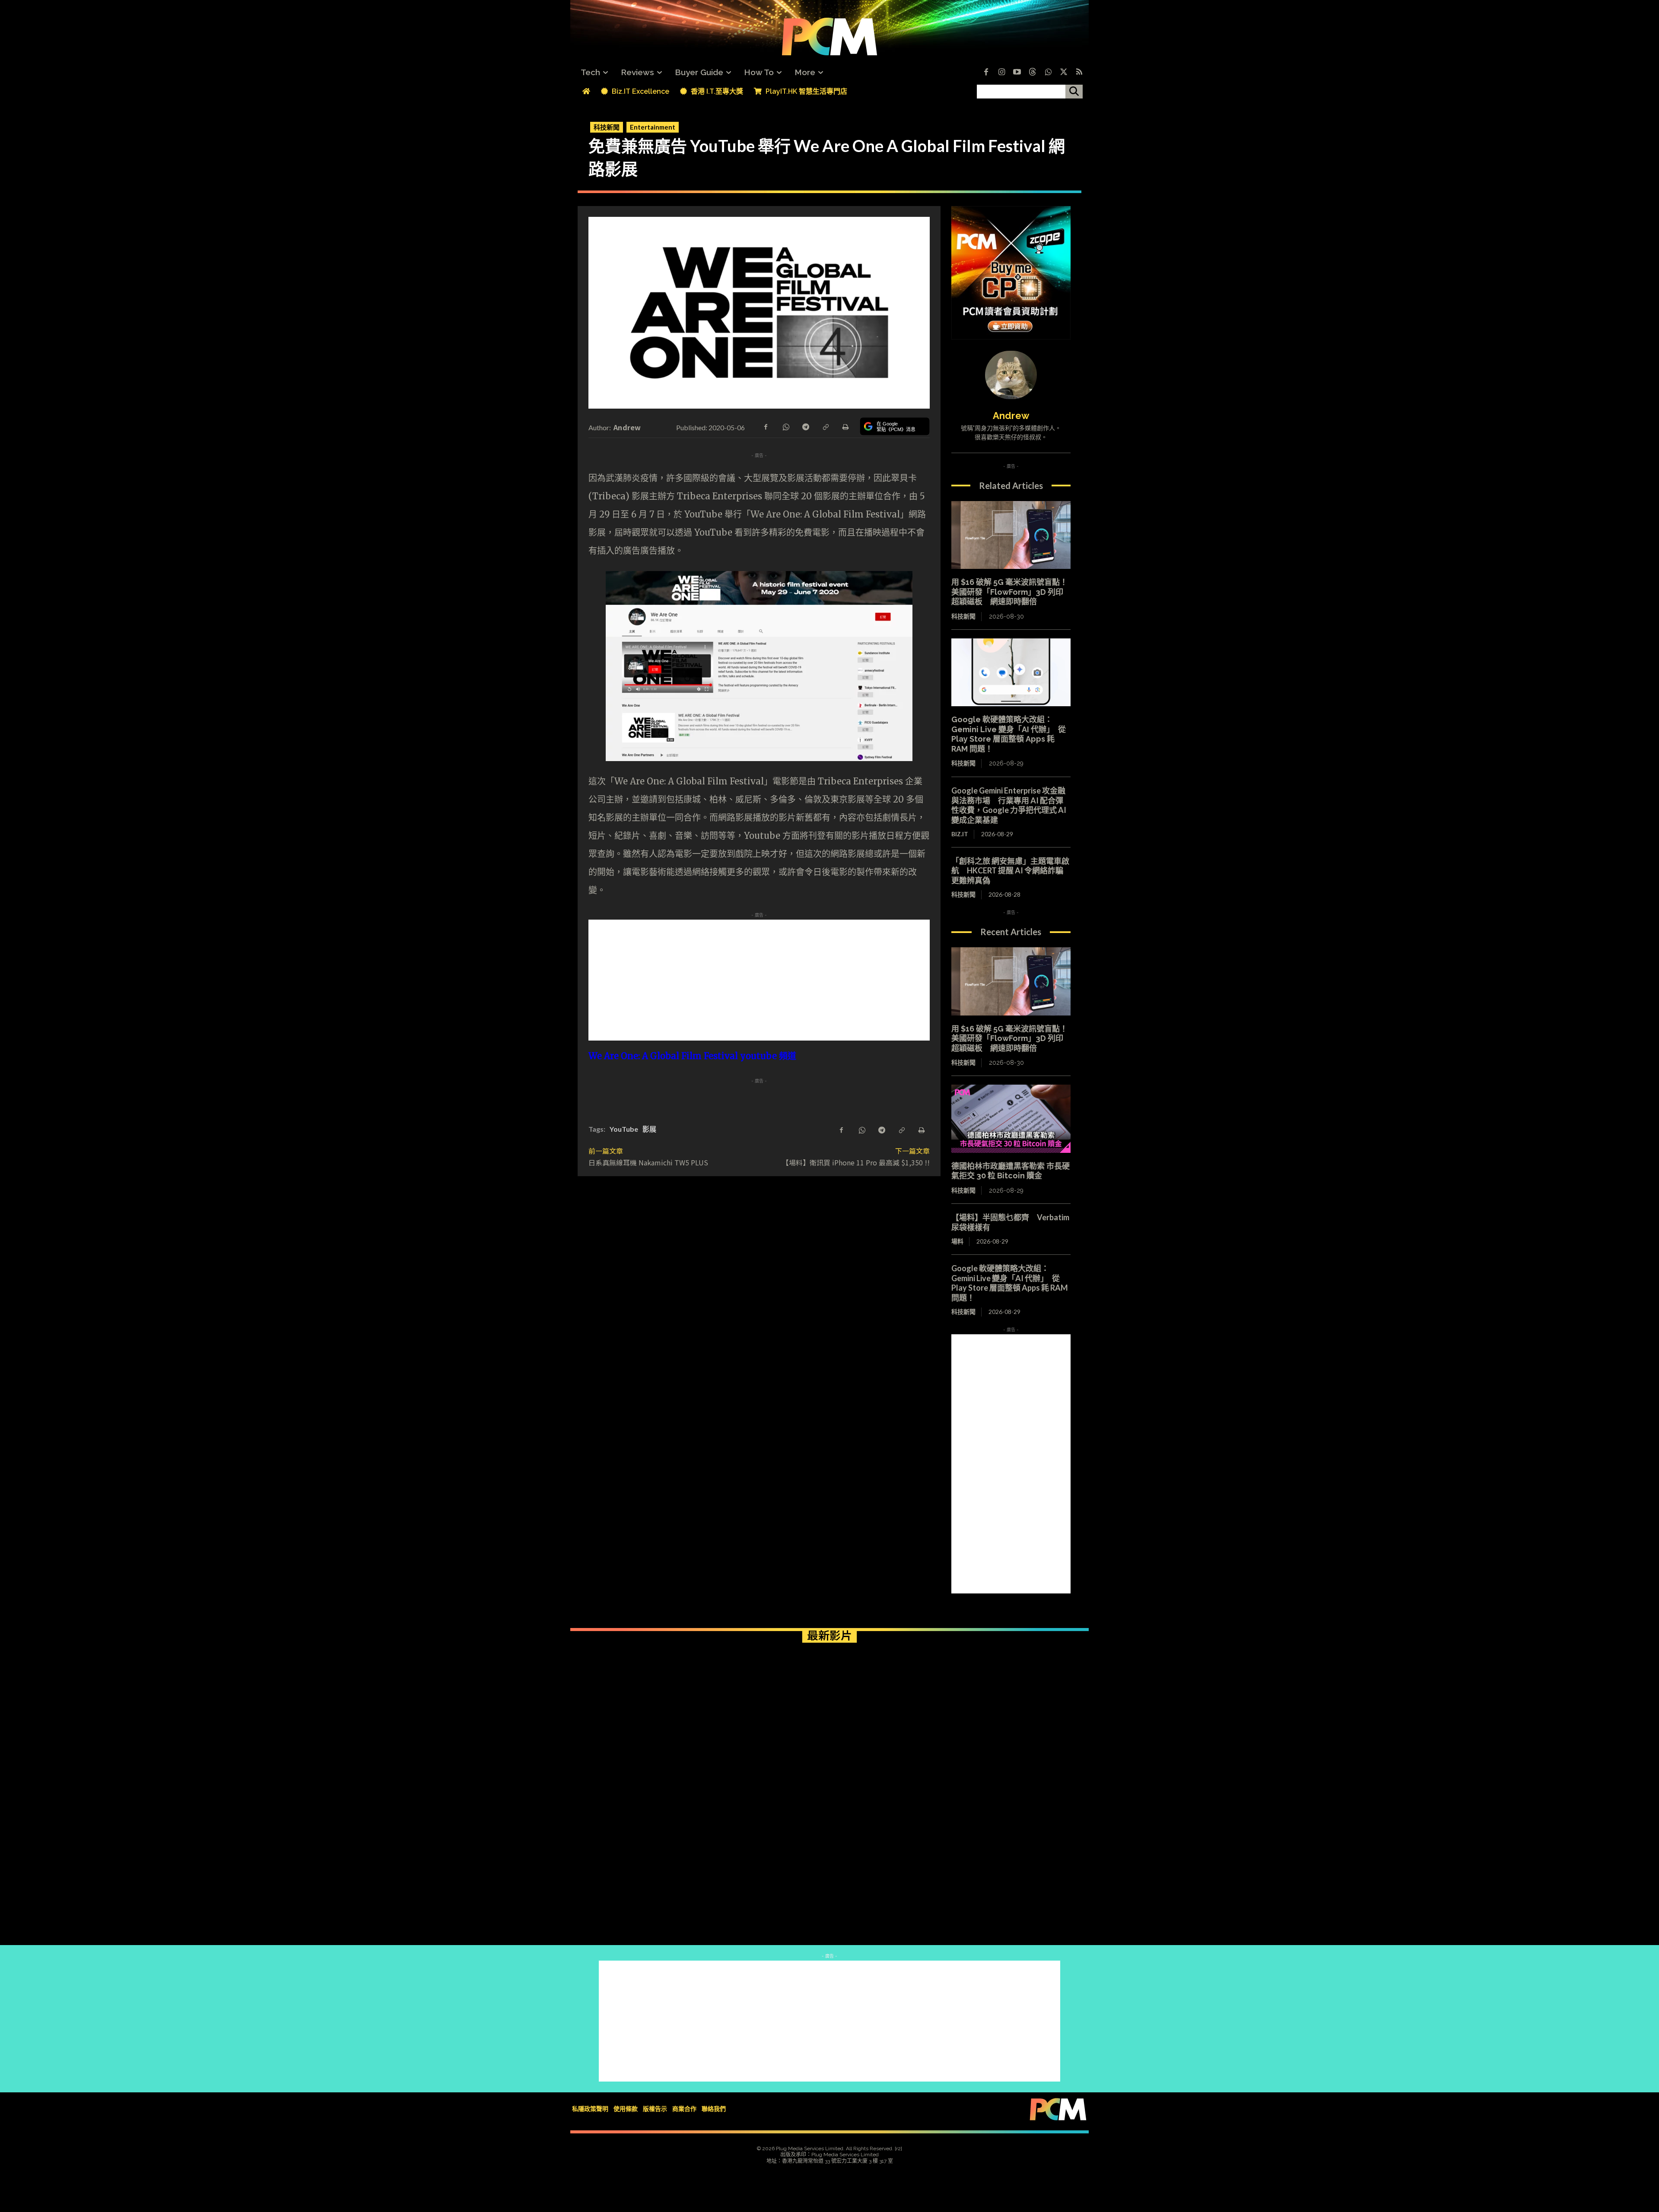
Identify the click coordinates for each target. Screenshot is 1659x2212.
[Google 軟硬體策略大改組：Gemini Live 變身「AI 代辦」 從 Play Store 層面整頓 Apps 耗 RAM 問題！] (1011, 673)
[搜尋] (1074, 92)
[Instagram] (1001, 73)
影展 (649, 1129)
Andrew (627, 427)
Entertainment (653, 127)
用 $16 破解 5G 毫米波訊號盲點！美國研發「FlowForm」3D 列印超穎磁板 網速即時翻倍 (1009, 592)
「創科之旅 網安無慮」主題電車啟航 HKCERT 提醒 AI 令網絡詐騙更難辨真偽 (1010, 871)
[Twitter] (1064, 73)
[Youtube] (1017, 73)
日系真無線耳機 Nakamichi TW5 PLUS (648, 1162)
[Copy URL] (825, 426)
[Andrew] (1011, 375)
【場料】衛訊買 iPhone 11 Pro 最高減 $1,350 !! (856, 1162)
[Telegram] (805, 426)
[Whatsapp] (1048, 73)
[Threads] (1033, 73)
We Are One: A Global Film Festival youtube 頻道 (692, 1056)
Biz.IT (960, 834)
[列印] (845, 426)
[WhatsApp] (785, 426)
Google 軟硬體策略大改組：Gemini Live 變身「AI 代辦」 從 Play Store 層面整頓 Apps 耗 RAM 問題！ (1009, 734)
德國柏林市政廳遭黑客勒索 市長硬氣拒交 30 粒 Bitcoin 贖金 (1011, 1171)
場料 (957, 1241)
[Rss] (1079, 73)
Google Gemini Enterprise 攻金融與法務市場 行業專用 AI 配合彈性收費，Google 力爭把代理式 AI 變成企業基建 (1009, 805)
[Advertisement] (759, 980)
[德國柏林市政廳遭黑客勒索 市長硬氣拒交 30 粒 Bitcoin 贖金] (1011, 1119)
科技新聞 (607, 127)
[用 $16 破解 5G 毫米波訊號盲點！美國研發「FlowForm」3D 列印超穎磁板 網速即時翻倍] (1011, 535)
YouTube (624, 1129)
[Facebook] (986, 73)
